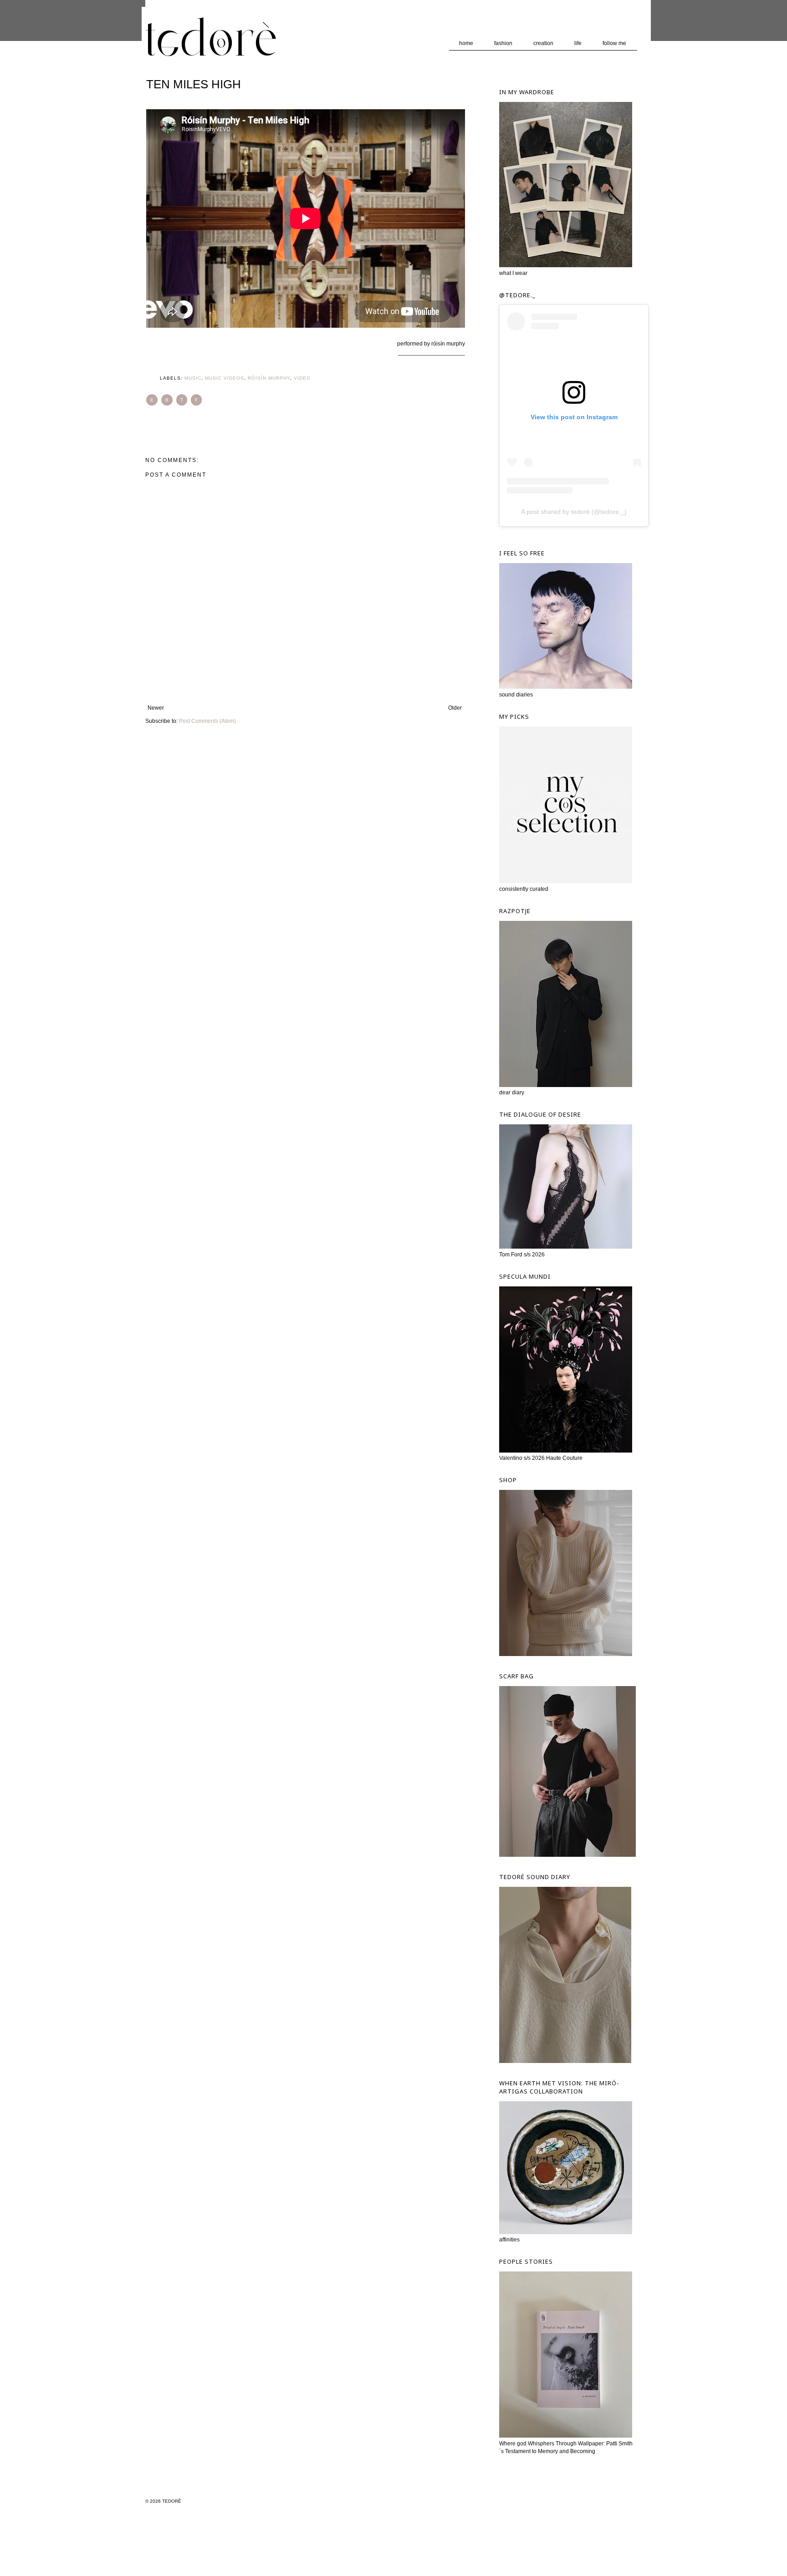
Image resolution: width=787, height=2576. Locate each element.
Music (193, 378)
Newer (156, 708)
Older (455, 708)
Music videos (225, 378)
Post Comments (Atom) (207, 721)
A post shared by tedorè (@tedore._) (574, 512)
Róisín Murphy (269, 378)
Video (302, 378)
